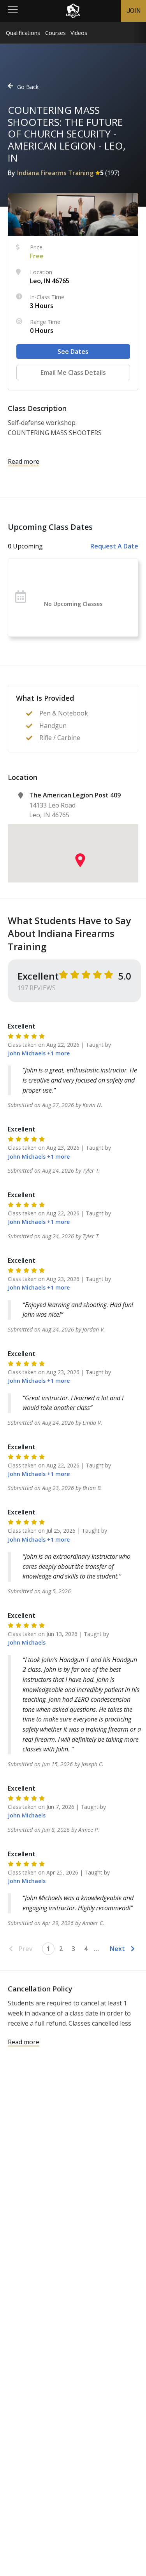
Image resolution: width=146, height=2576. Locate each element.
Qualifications (23, 33)
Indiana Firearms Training (55, 173)
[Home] (73, 11)
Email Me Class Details (73, 372)
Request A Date (114, 546)
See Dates (73, 352)
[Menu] (13, 11)
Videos (79, 33)
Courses (55, 33)
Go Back (28, 87)
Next (117, 1949)
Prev (26, 1949)
